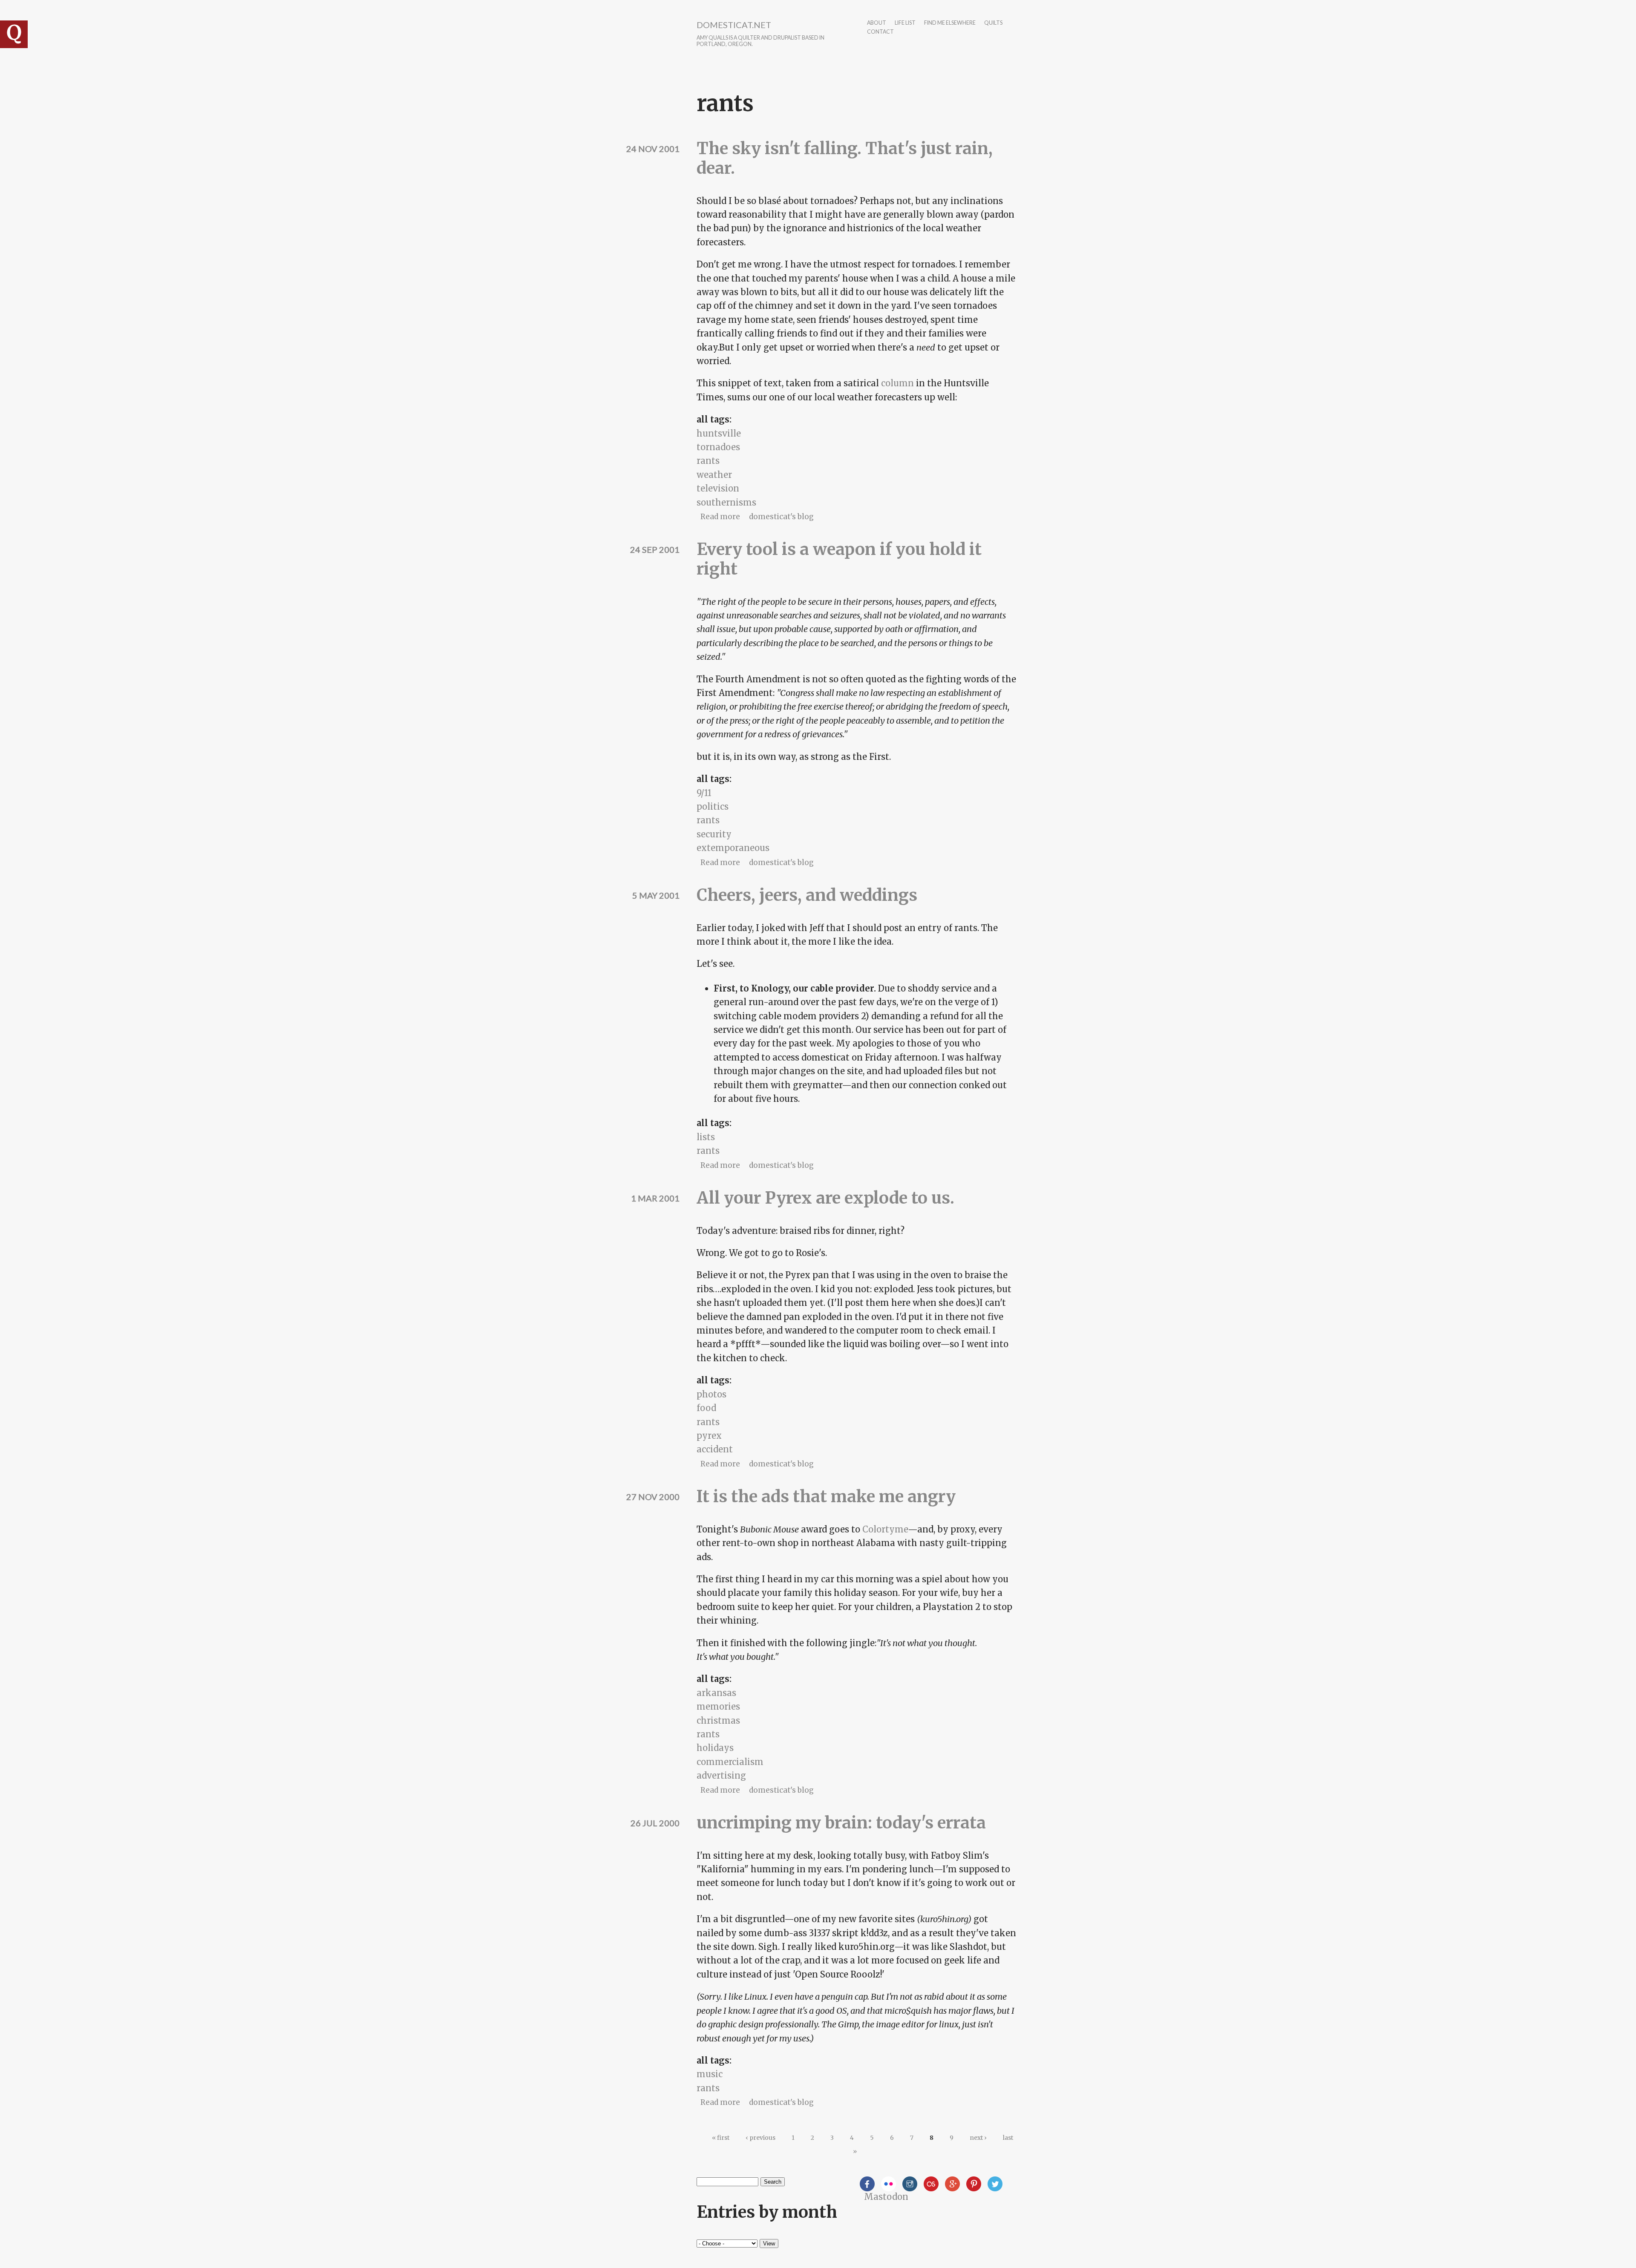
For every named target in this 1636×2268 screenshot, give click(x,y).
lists (706, 1137)
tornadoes (718, 447)
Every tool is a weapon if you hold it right (839, 559)
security (714, 834)
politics (713, 806)
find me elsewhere (950, 23)
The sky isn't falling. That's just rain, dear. (845, 158)
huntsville (719, 433)
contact (880, 32)
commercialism (730, 1762)
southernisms (726, 502)
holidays (715, 1748)
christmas (718, 1720)
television (718, 488)
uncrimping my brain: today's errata (841, 1823)
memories (718, 1706)
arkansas (716, 1693)
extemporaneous (733, 848)
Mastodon (886, 2197)
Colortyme (885, 1529)
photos (711, 1394)
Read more (720, 517)
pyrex (709, 1436)
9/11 (704, 793)
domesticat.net (734, 25)
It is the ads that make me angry (826, 1496)
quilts (993, 23)
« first (721, 2138)
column (897, 383)
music (710, 2074)
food (706, 1408)
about (877, 23)
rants (708, 461)
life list (905, 23)
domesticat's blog (781, 517)
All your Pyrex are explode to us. (825, 1198)
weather (714, 475)
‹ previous (760, 2138)
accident (715, 1449)
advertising (721, 1775)
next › (978, 2138)
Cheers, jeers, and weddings (807, 895)
